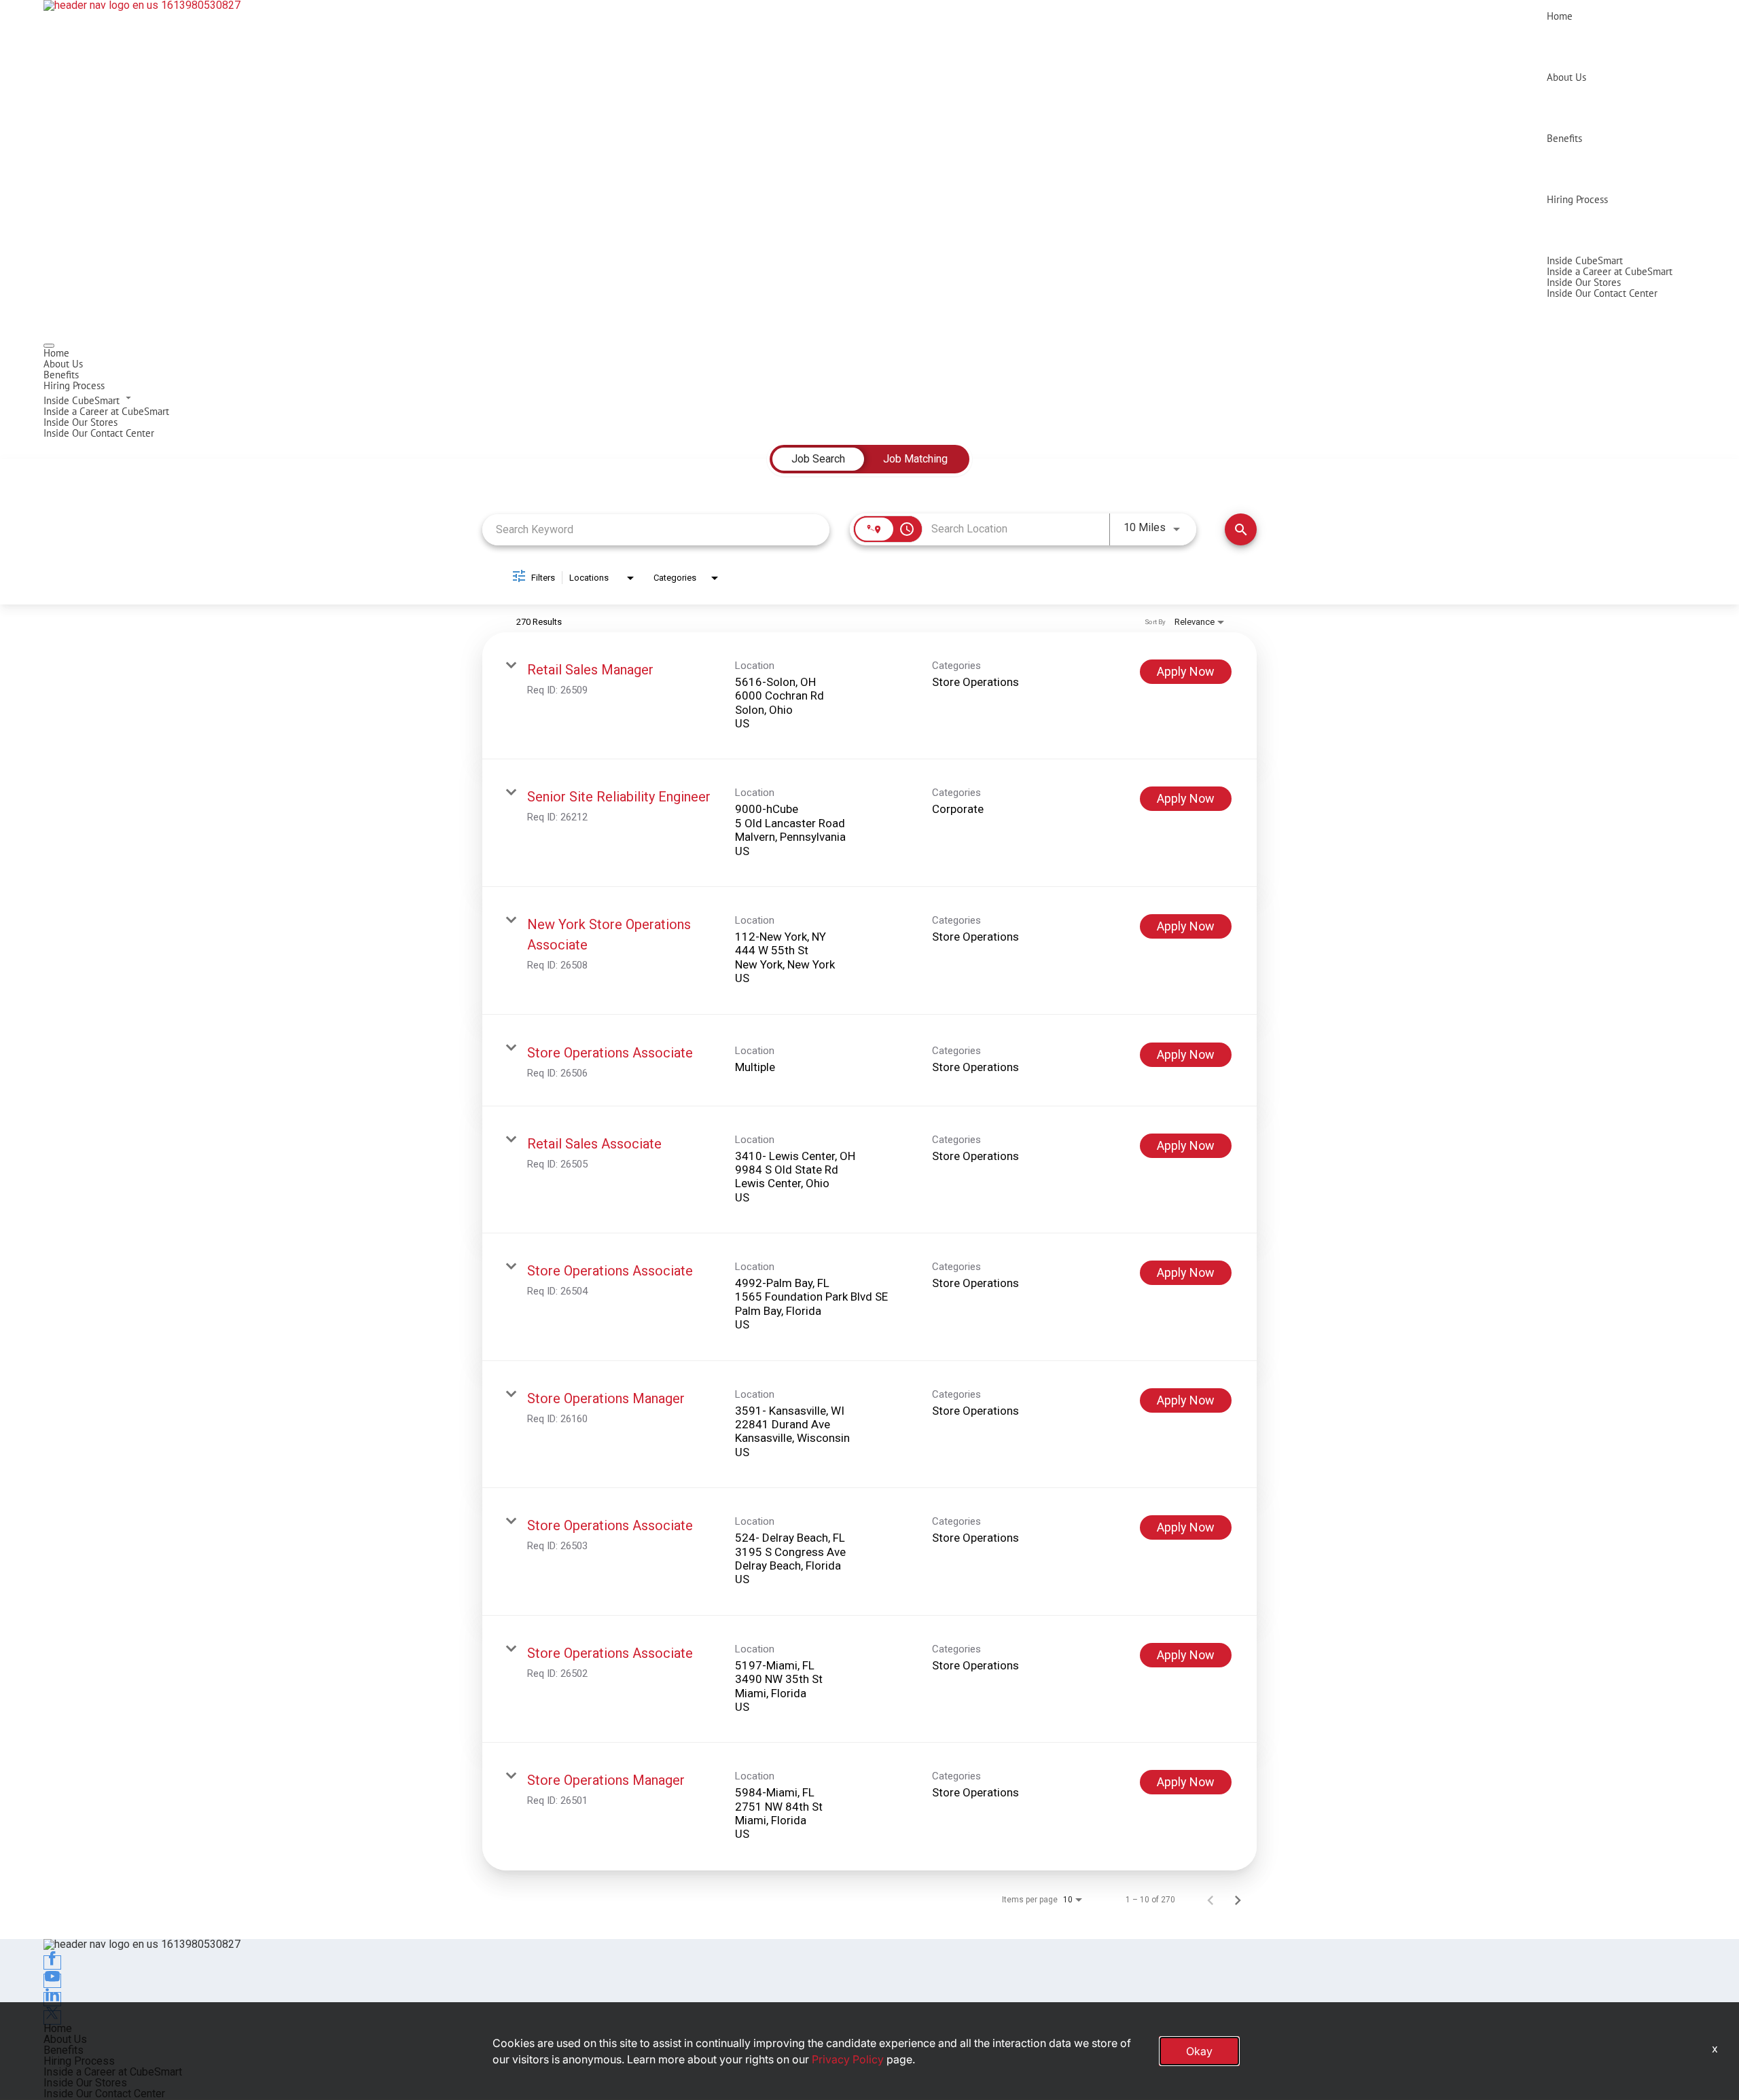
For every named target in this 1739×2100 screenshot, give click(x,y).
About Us (1566, 77)
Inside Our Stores (1584, 282)
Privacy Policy (848, 2059)
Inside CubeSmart (1585, 260)
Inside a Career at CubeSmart (1610, 271)
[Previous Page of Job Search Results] (1211, 1900)
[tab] (818, 459)
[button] (869, 399)
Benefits (1564, 138)
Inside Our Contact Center (1602, 293)
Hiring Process (1577, 199)
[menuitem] (869, 353)
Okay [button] (1199, 2051)
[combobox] (656, 529)
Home (1560, 16)
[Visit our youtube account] (52, 1981)
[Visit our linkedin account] (52, 1999)
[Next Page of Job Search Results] (1238, 1900)
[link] (869, 696)
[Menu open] (49, 346)
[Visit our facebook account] (52, 1962)
